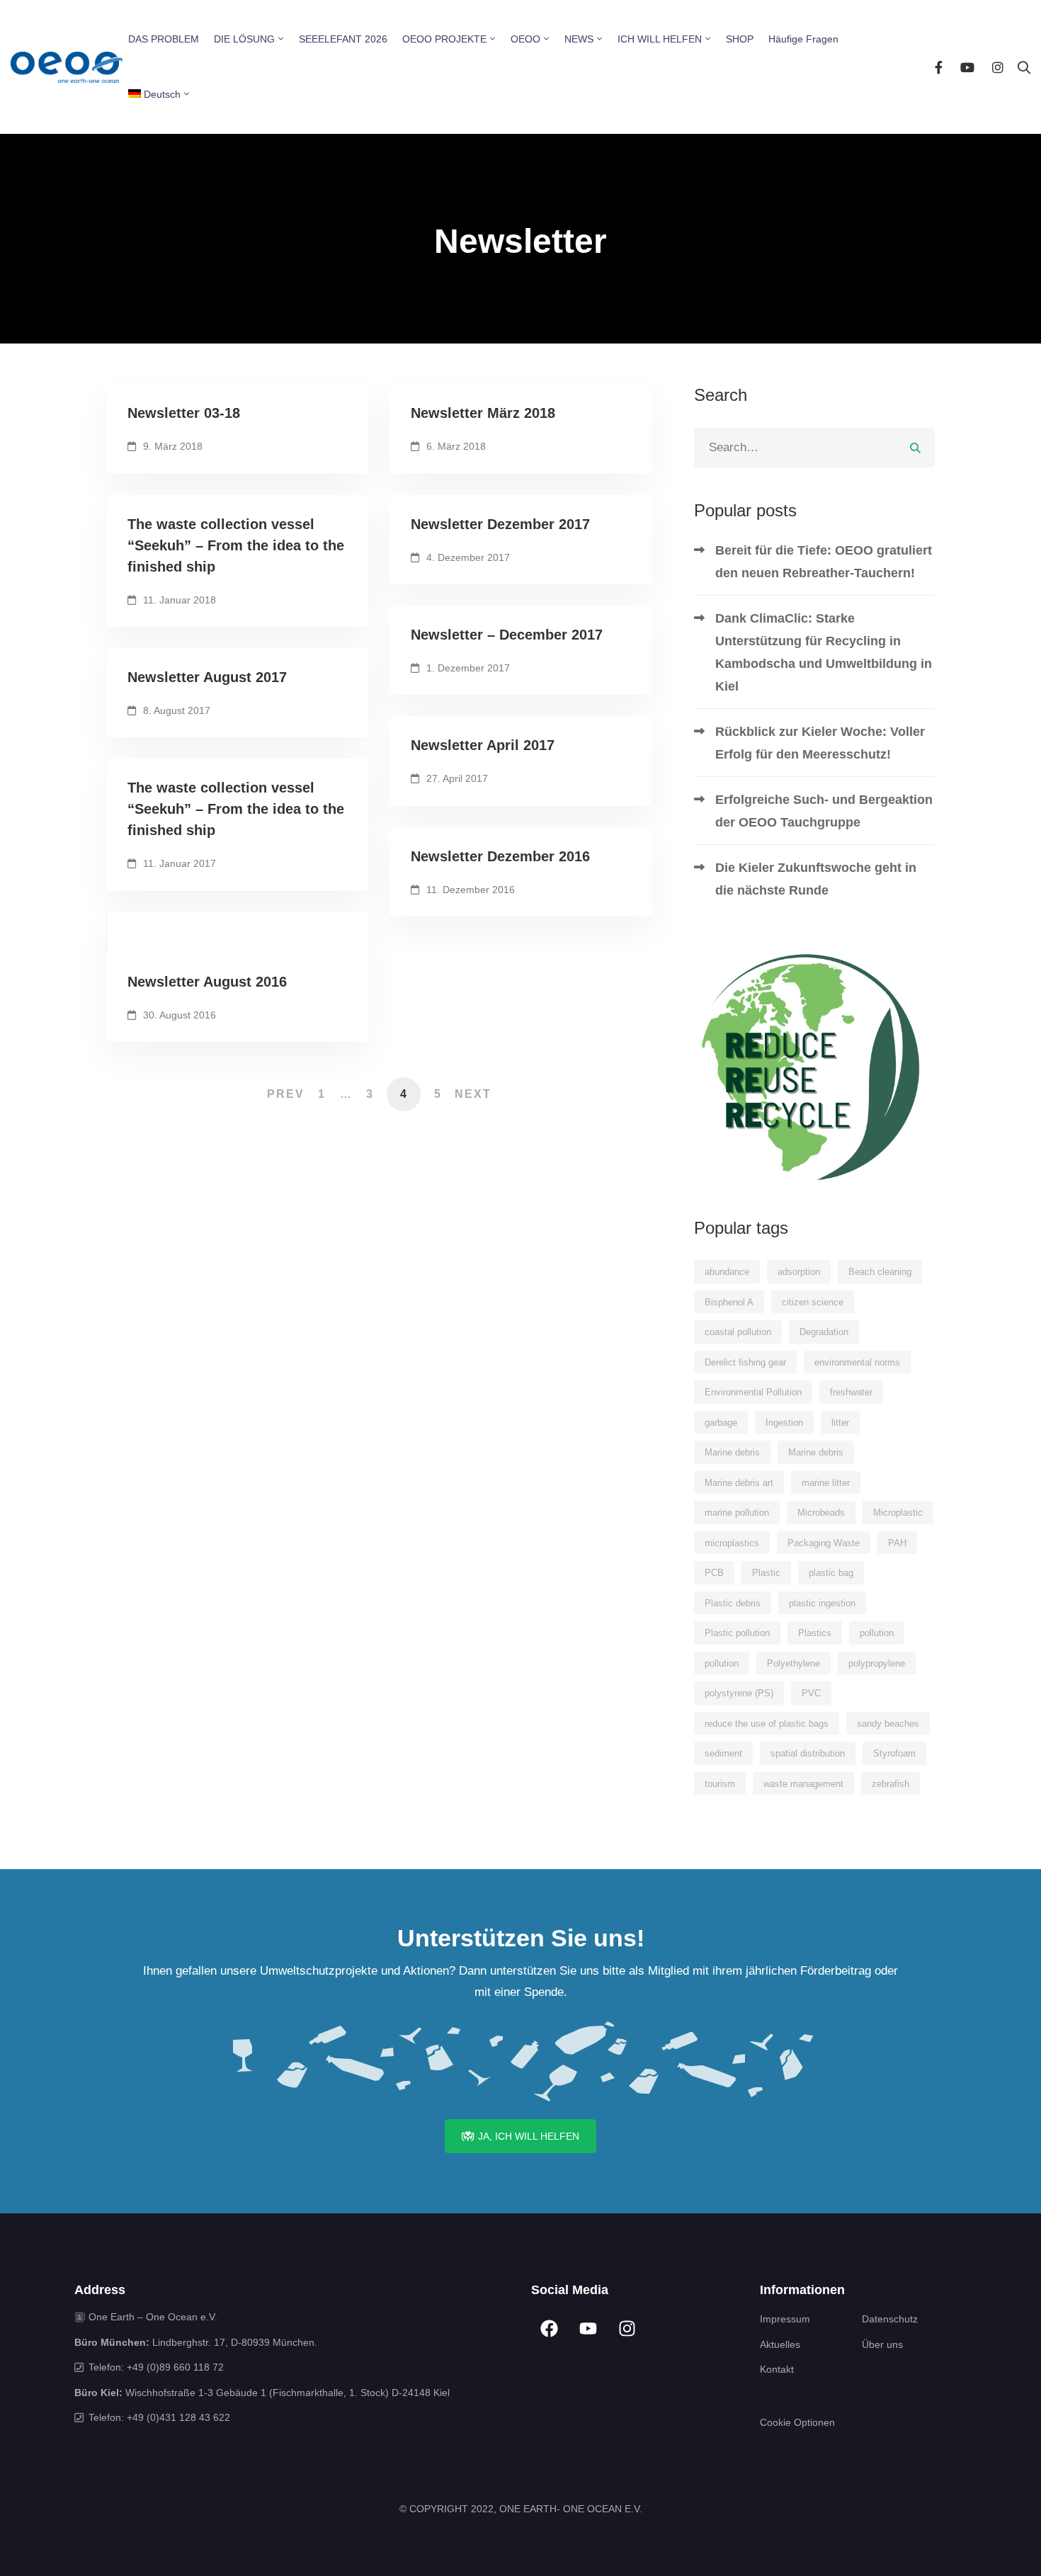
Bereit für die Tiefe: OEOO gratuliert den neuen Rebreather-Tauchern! (824, 562)
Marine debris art (739, 1483)
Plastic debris (733, 1603)
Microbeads (821, 1513)
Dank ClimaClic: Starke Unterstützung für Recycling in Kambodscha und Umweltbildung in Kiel (824, 652)
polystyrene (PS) (739, 1693)
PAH (897, 1543)
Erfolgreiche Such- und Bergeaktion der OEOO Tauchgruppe (824, 811)
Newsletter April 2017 (483, 745)
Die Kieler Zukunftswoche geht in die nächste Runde (816, 879)
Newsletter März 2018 (483, 413)
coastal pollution (738, 1332)
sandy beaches (888, 1724)
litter (840, 1423)
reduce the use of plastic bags (767, 1724)
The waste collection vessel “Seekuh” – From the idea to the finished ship (236, 545)
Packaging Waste (824, 1543)
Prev (286, 1094)
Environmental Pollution (753, 1392)
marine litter (826, 1483)
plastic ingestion (822, 1603)
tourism (720, 1784)
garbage (721, 1423)
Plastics (815, 1633)
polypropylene (877, 1663)
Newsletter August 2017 (207, 677)
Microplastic (898, 1513)
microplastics (732, 1543)
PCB (714, 1573)
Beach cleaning (880, 1272)
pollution (877, 1633)
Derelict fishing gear (745, 1362)
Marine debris (732, 1452)
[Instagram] (998, 67)
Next (473, 1094)
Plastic (766, 1573)
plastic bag (831, 1573)
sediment (723, 1753)
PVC (811, 1693)
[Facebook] (939, 67)
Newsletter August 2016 (207, 982)
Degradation (824, 1332)
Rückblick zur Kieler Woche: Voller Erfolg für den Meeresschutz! (820, 743)
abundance (727, 1272)
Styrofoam (894, 1753)
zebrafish (891, 1784)
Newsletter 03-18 (184, 413)
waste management (803, 1784)
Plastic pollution (737, 1633)
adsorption (799, 1272)
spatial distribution (808, 1753)
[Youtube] (967, 67)
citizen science (813, 1302)
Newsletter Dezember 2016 (500, 856)
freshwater (851, 1392)
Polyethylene (793, 1663)
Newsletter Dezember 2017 (500, 524)
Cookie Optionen (797, 2422)
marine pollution (737, 1513)
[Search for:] (814, 447)
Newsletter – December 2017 (507, 635)
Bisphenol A (729, 1302)
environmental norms (857, 1362)
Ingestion (784, 1423)
